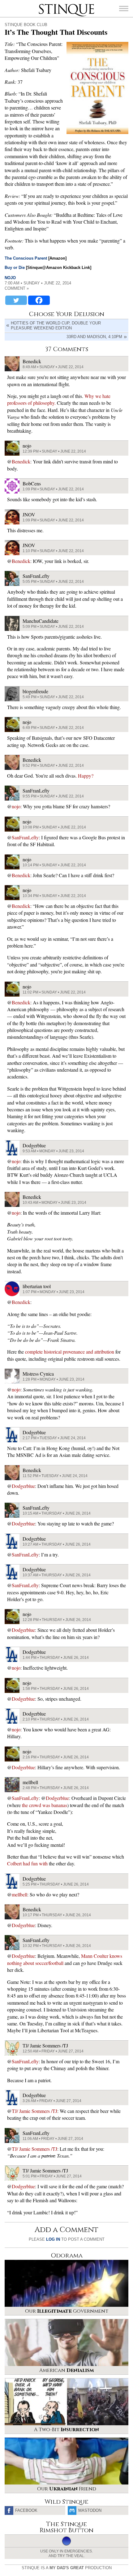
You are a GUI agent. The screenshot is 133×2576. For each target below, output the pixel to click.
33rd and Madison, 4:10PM (94, 337)
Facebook (26, 2510)
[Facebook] (39, 300)
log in (53, 2239)
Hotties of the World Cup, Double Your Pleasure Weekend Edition (56, 326)
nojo (10, 278)
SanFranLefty (25, 837)
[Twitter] (16, 300)
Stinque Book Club (26, 25)
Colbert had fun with (27, 1863)
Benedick (21, 461)
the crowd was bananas (45, 1805)
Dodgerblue (23, 1486)
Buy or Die (15, 268)
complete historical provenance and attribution (70, 1352)
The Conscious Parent (26, 258)
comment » (17, 288)
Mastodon (90, 2510)
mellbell (19, 1894)
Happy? (86, 776)
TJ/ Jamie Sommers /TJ (34, 2111)
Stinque (44, 5)
